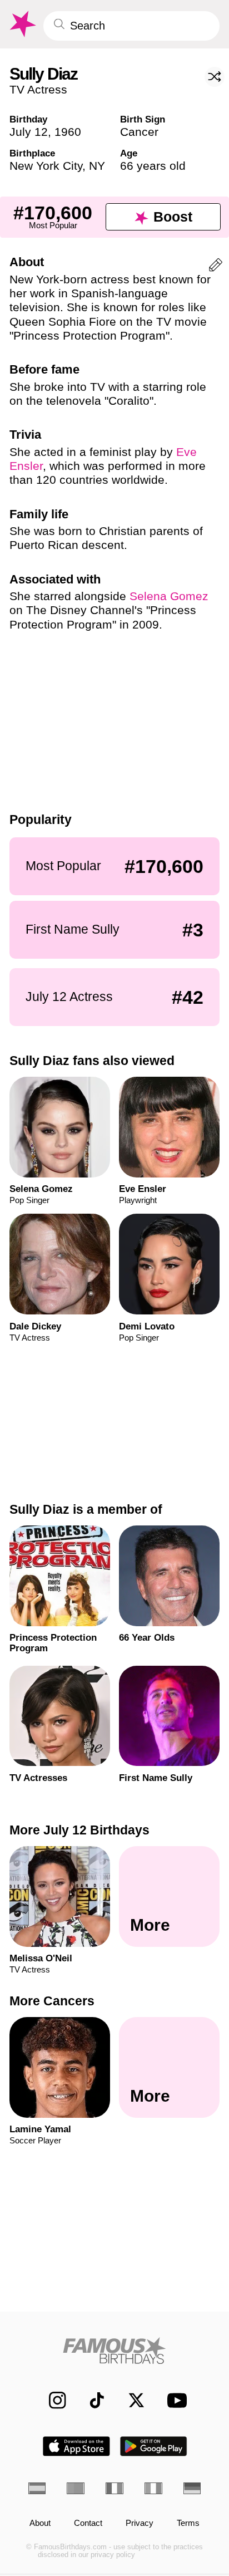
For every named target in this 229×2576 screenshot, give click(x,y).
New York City (46, 166)
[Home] (115, 2351)
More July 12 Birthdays (79, 1830)
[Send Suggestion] (216, 267)
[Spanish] (37, 2488)
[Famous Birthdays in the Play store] (154, 2446)
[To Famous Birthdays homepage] (22, 24)
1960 (68, 132)
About (40, 2523)
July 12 (29, 132)
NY (97, 166)
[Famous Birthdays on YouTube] (174, 2400)
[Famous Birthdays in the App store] (76, 2446)
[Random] (215, 77)
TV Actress (38, 89)
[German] (192, 2488)
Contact (88, 2523)
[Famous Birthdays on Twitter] (131, 2400)
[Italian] (153, 2488)
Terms (188, 2523)
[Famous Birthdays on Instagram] (52, 2400)
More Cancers (52, 2001)
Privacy (140, 2523)
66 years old (153, 166)
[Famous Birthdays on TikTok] (91, 2400)
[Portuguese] (76, 2488)
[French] (114, 2488)
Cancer (139, 132)
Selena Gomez (169, 596)
